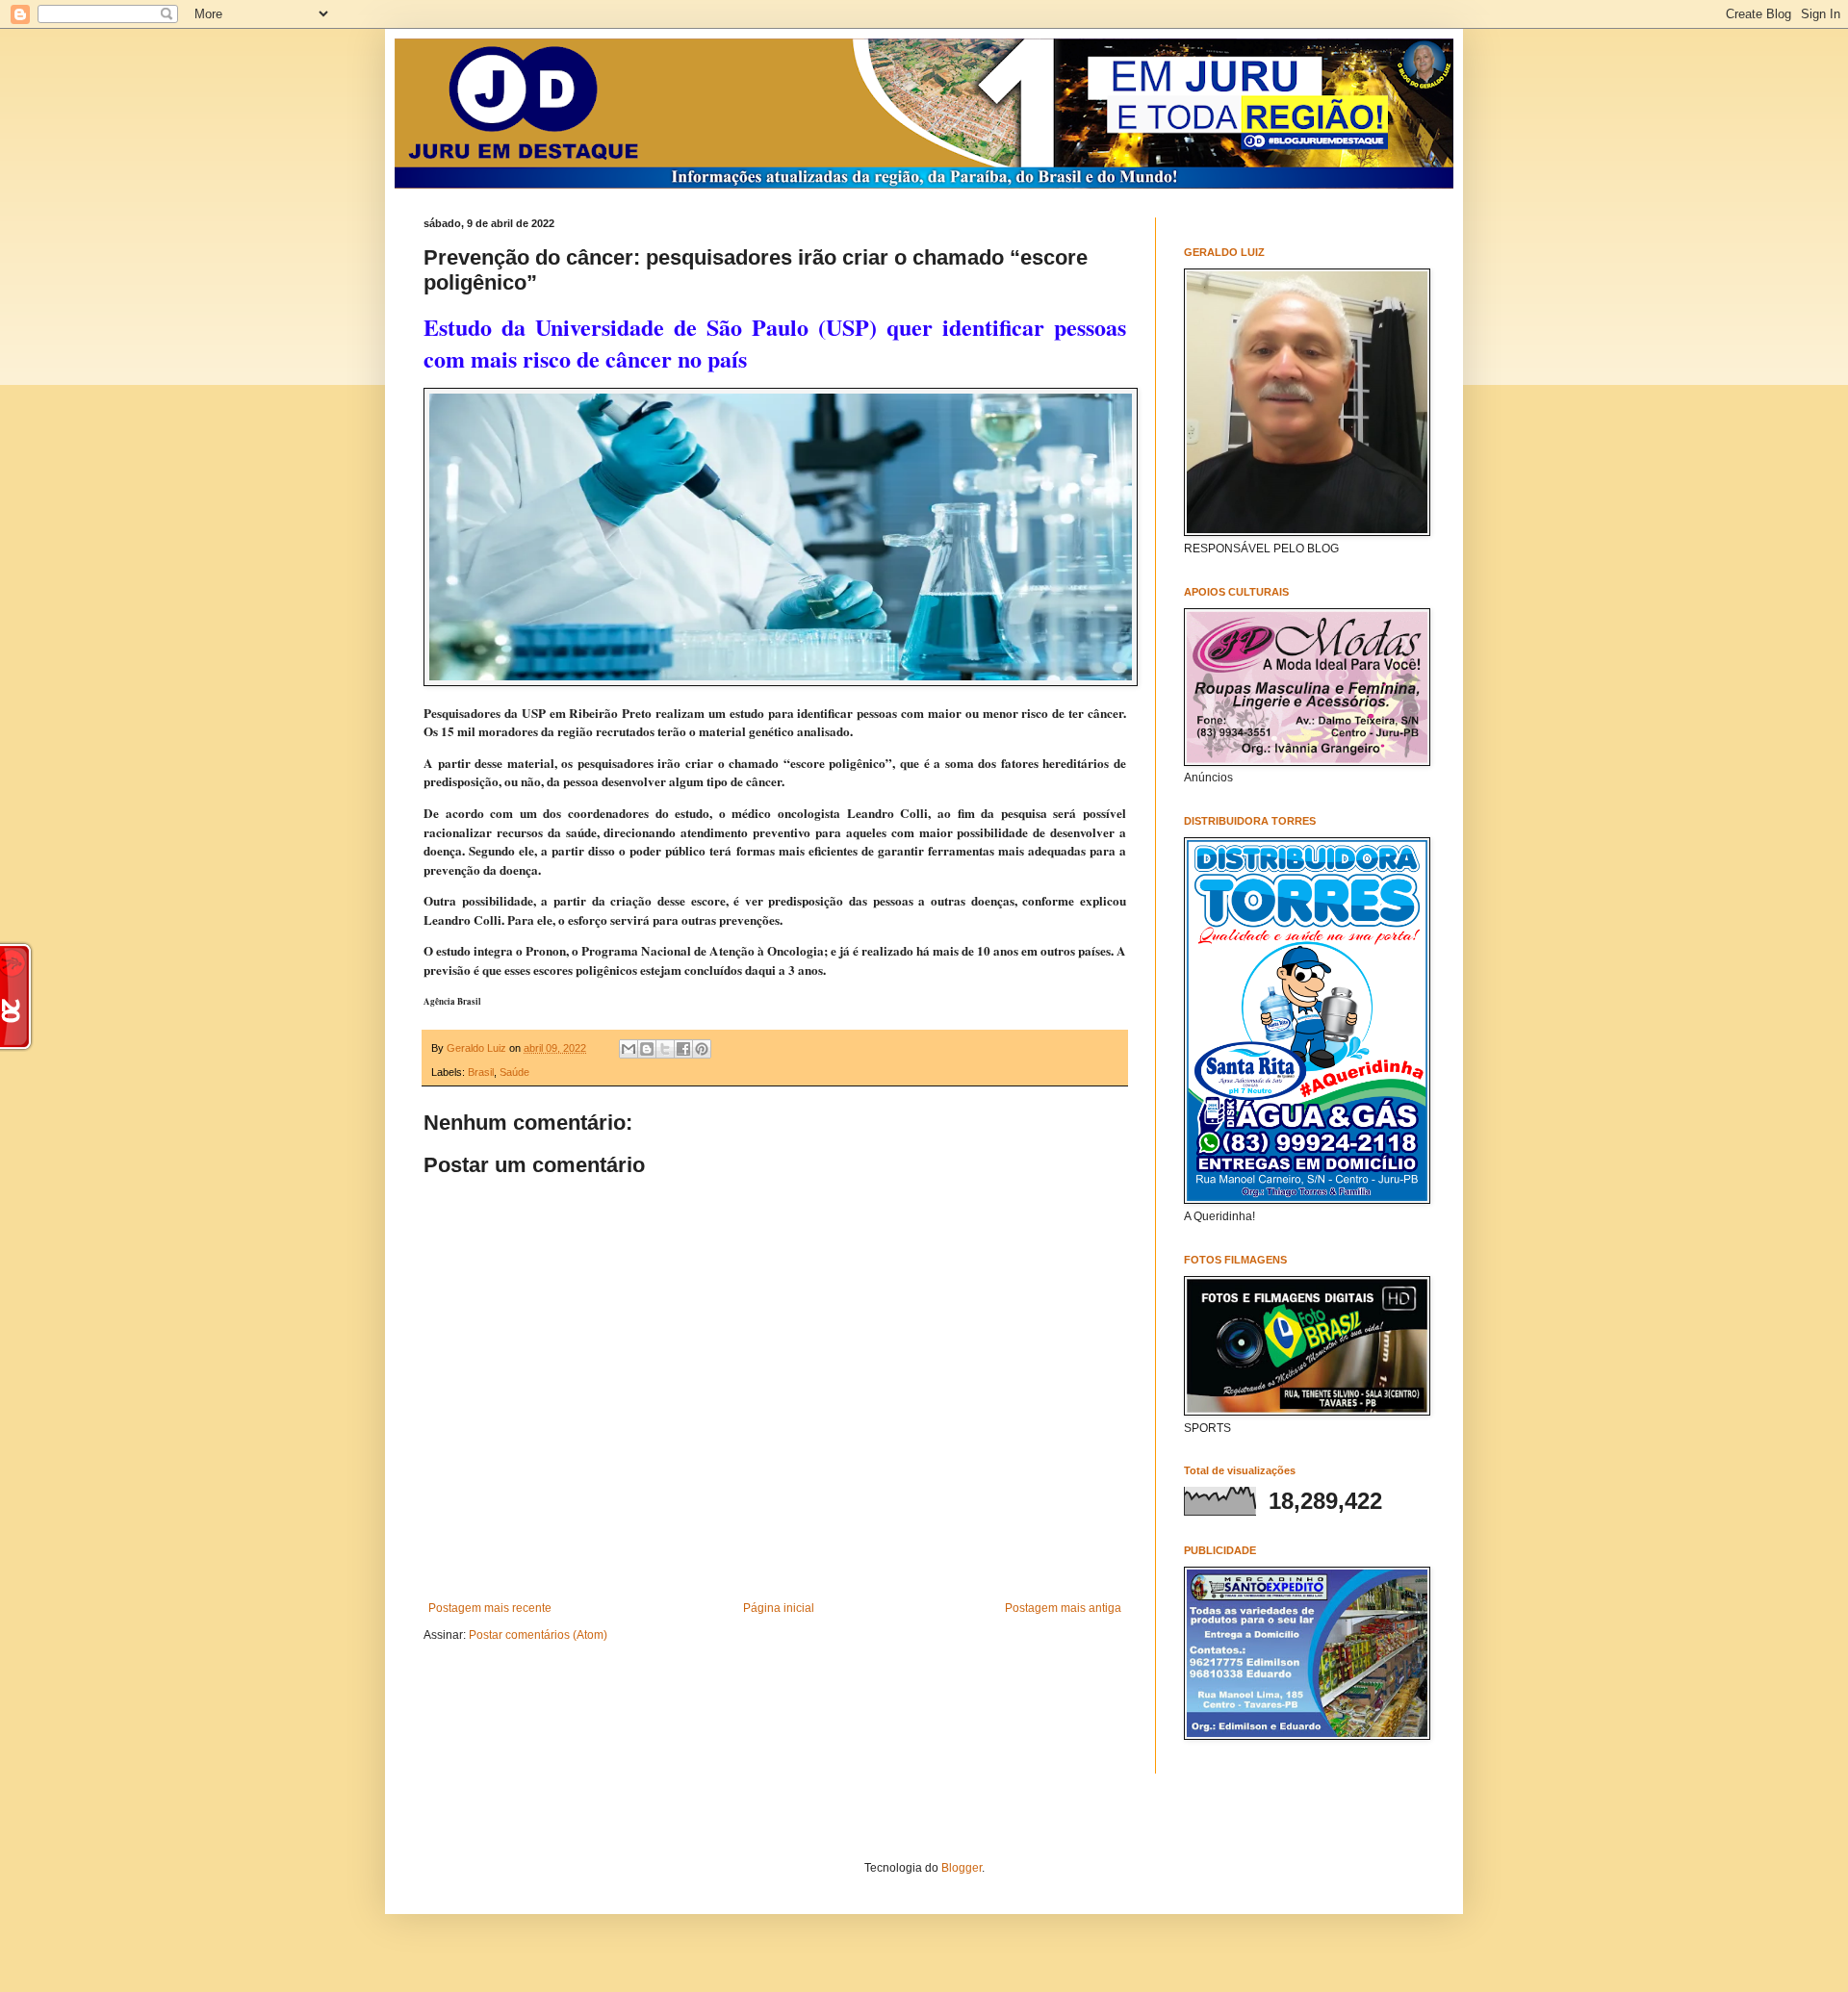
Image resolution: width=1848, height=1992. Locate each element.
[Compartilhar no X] (665, 1049)
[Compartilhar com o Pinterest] (702, 1049)
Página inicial (779, 1608)
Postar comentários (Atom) (538, 1635)
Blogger (962, 1868)
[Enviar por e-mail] (629, 1049)
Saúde (514, 1072)
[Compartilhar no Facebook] (683, 1049)
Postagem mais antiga (1063, 1608)
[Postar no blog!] (647, 1049)
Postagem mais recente (490, 1608)
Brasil (481, 1072)
